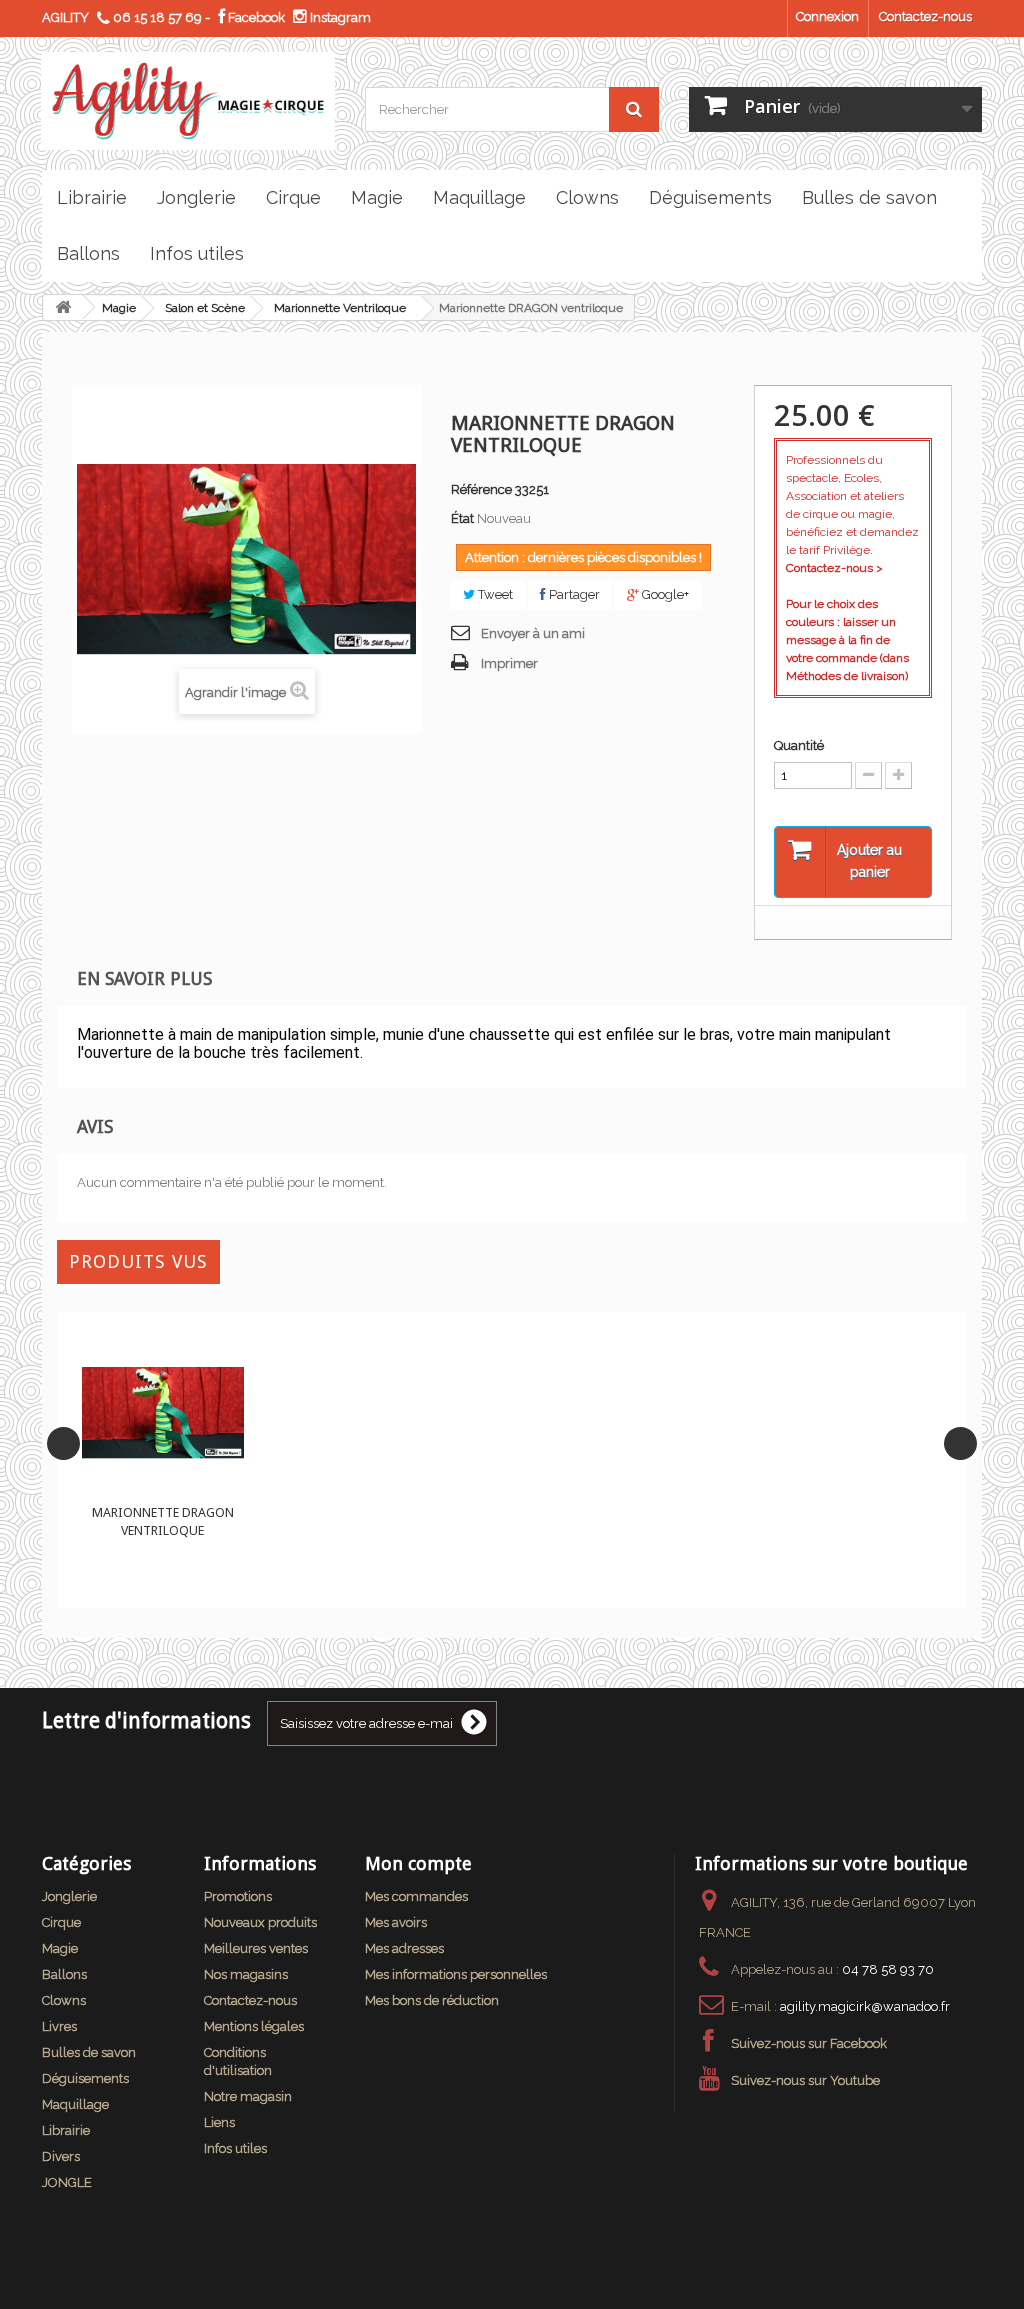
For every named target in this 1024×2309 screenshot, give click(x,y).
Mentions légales (254, 2026)
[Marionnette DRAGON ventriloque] (163, 1413)
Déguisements (85, 2078)
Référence (481, 489)
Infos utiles (235, 2148)
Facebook (255, 17)
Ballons (64, 1974)
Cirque (61, 1922)
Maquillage (75, 2104)
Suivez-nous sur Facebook (809, 2043)
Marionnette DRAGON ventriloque (163, 1521)
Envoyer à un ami (533, 633)
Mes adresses (404, 1948)
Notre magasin (248, 2096)
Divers (61, 2156)
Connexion (827, 16)
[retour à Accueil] (63, 307)
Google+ (664, 594)
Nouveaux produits (260, 1922)
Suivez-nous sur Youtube (805, 2080)
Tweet (494, 594)
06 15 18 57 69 (157, 17)
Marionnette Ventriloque (340, 308)
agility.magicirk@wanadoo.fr (865, 2006)
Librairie (66, 2130)
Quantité (799, 745)
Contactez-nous (925, 16)
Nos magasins (246, 1974)
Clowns (64, 2000)
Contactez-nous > (834, 568)
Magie (119, 308)
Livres (59, 2026)
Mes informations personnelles (456, 1974)
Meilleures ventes (256, 1948)
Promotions (238, 1896)
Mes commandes (416, 1896)
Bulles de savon (89, 2052)
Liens (219, 2122)
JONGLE (67, 2182)
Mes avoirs (396, 1922)
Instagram (339, 17)
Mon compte (418, 1863)
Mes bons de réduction (432, 2000)
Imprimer (509, 663)
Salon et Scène (205, 308)
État (462, 518)
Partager (573, 594)
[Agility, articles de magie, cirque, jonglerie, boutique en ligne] (188, 101)
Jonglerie (69, 1896)
